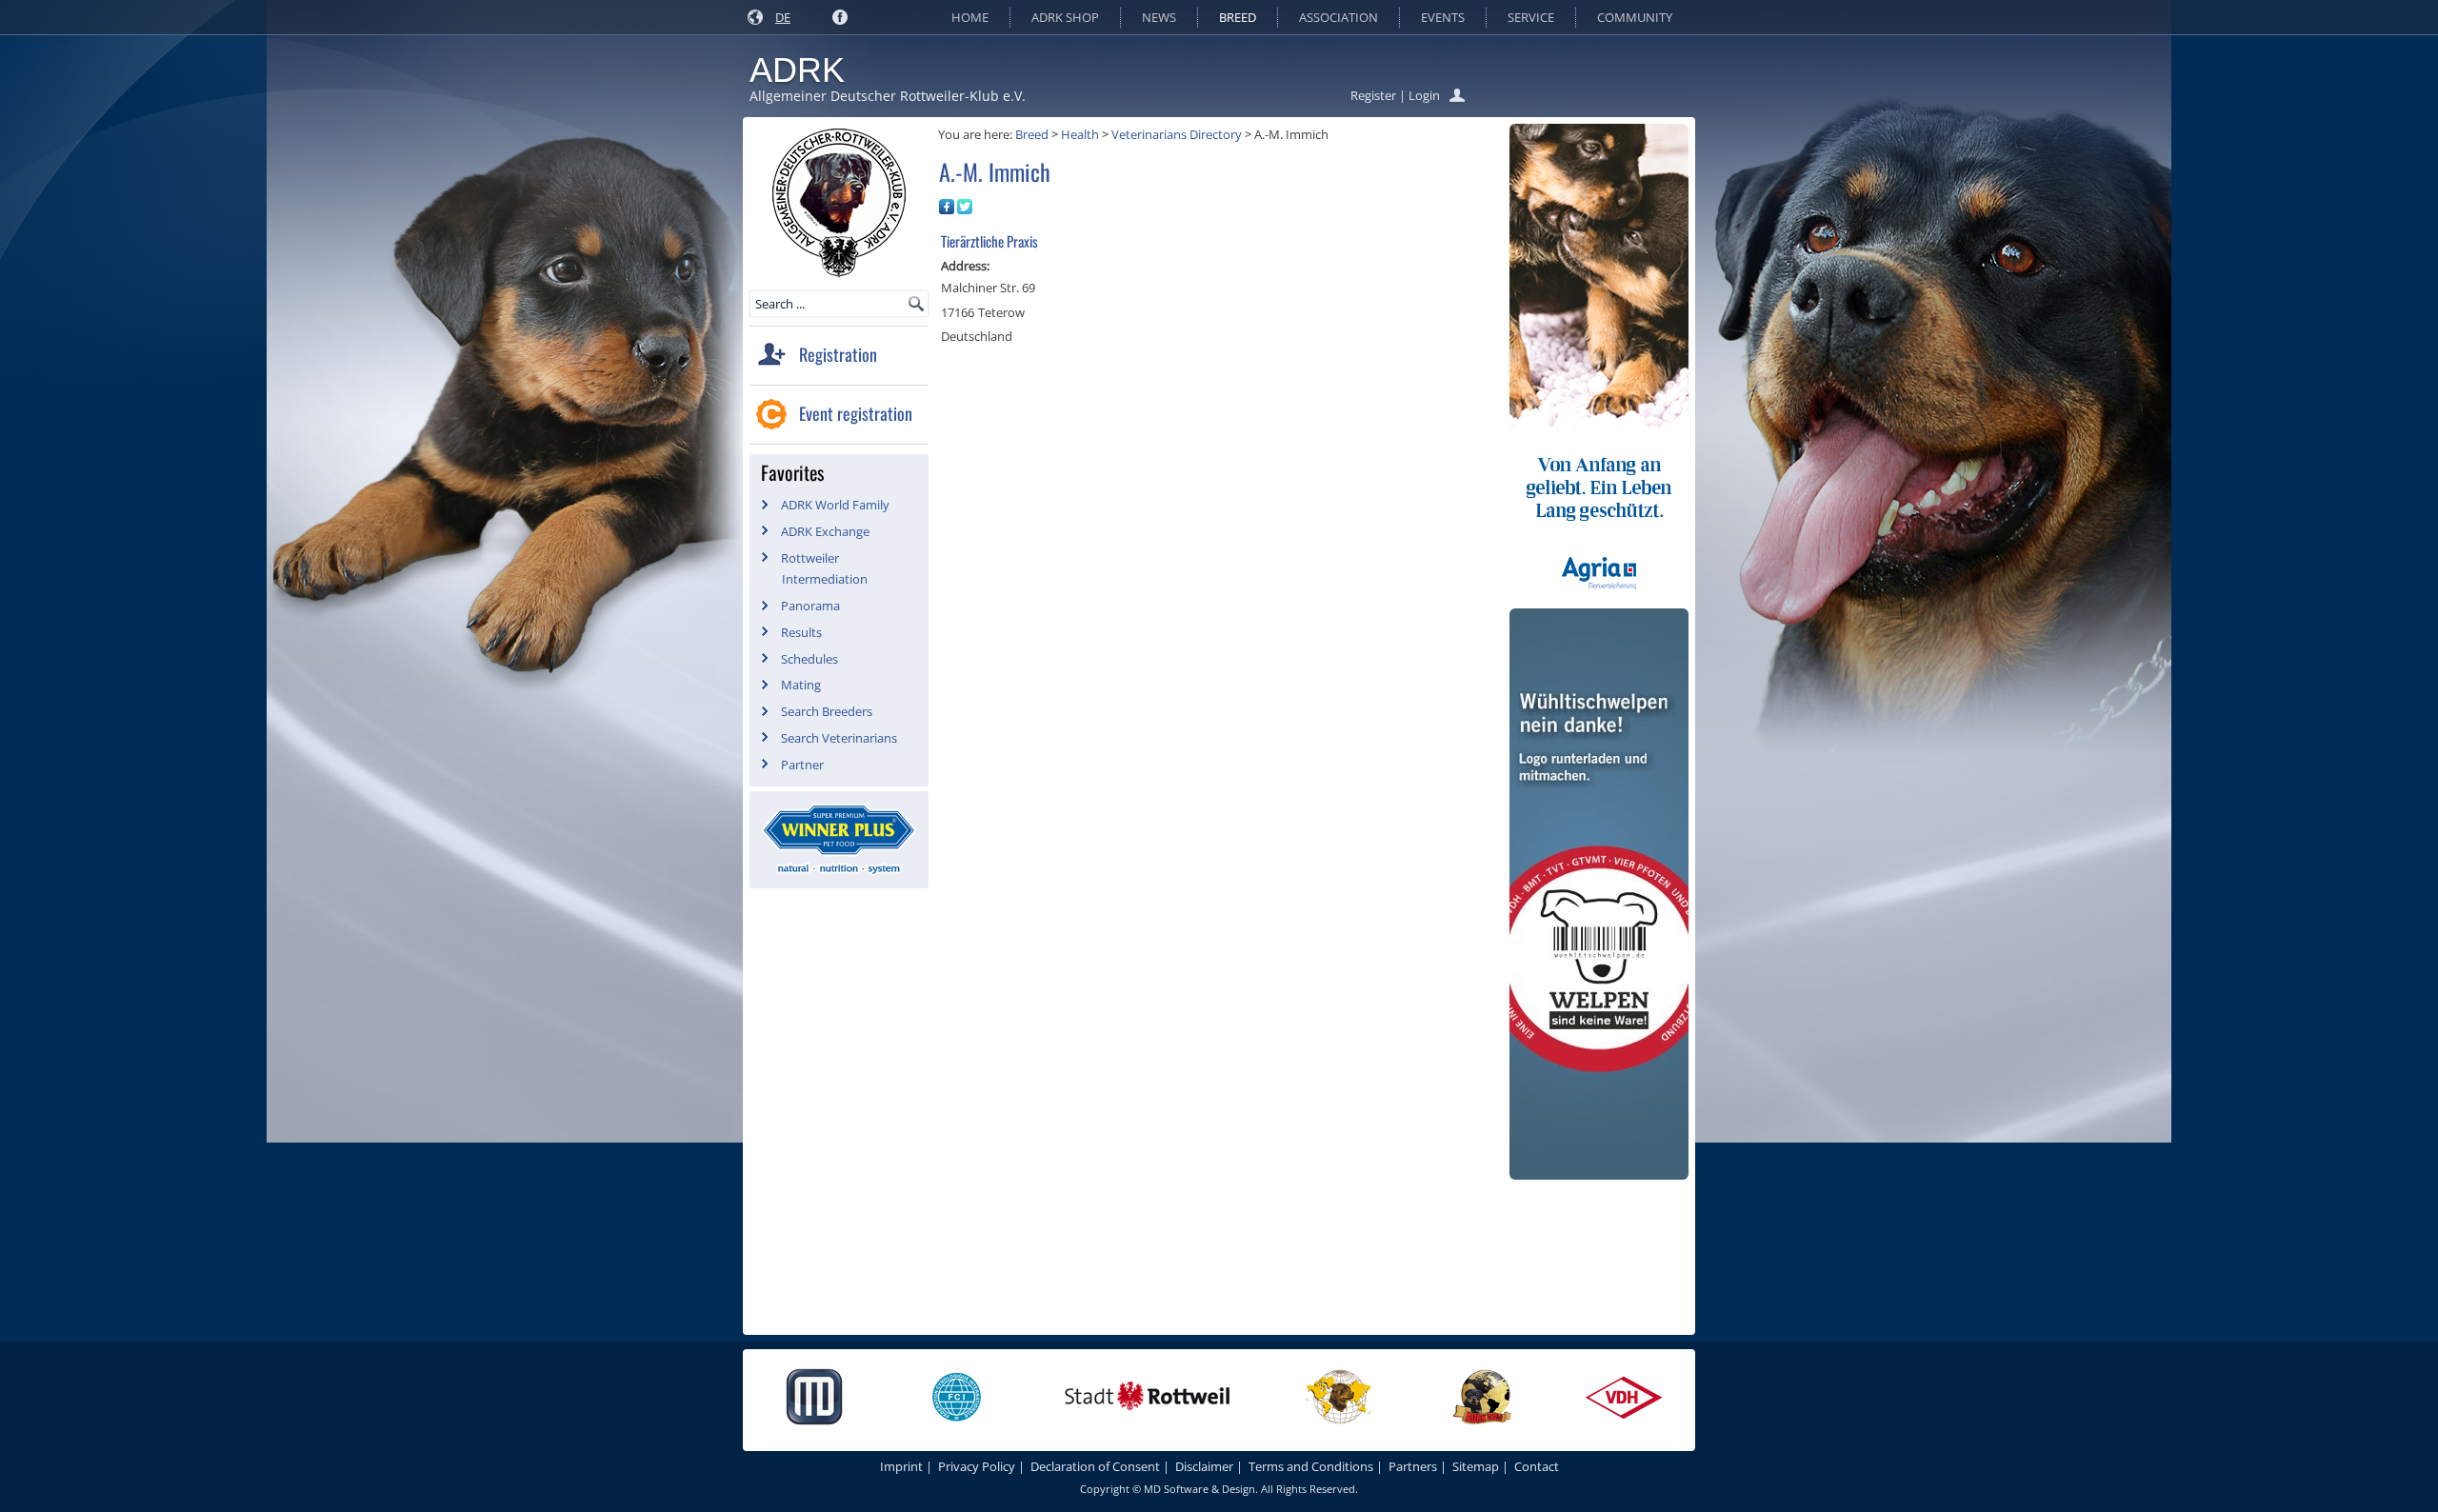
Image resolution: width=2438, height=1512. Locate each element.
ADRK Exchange (825, 531)
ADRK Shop (1065, 17)
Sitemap (1476, 1466)
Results (801, 632)
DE (783, 17)
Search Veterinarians (839, 738)
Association (1339, 17)
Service (1531, 17)
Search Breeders (827, 711)
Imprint (901, 1466)
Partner (802, 765)
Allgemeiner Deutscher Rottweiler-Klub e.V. (888, 96)
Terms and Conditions (1311, 1466)
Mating (801, 685)
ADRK (797, 70)
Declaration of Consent (1095, 1466)
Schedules (809, 659)
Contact (1537, 1466)
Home (970, 17)
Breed (1238, 17)
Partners (1413, 1466)
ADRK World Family (835, 505)
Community (1635, 17)
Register (1373, 95)
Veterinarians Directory (1177, 134)
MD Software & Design (1199, 1489)
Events (1443, 17)
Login (1424, 95)
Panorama (810, 606)
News (1159, 17)
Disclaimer (1204, 1466)
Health (1080, 134)
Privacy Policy (977, 1466)
